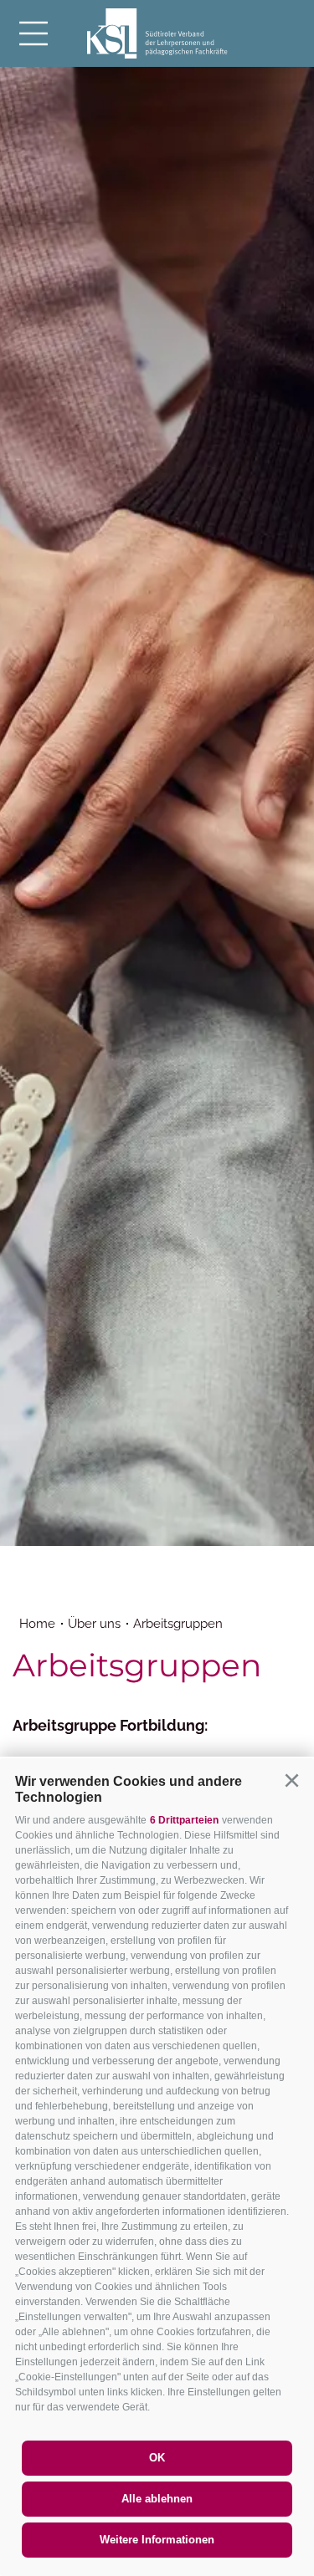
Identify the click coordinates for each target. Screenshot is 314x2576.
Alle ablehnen (157, 2499)
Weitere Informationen (157, 2540)
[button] (291, 1781)
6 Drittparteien (184, 1820)
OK (157, 2458)
